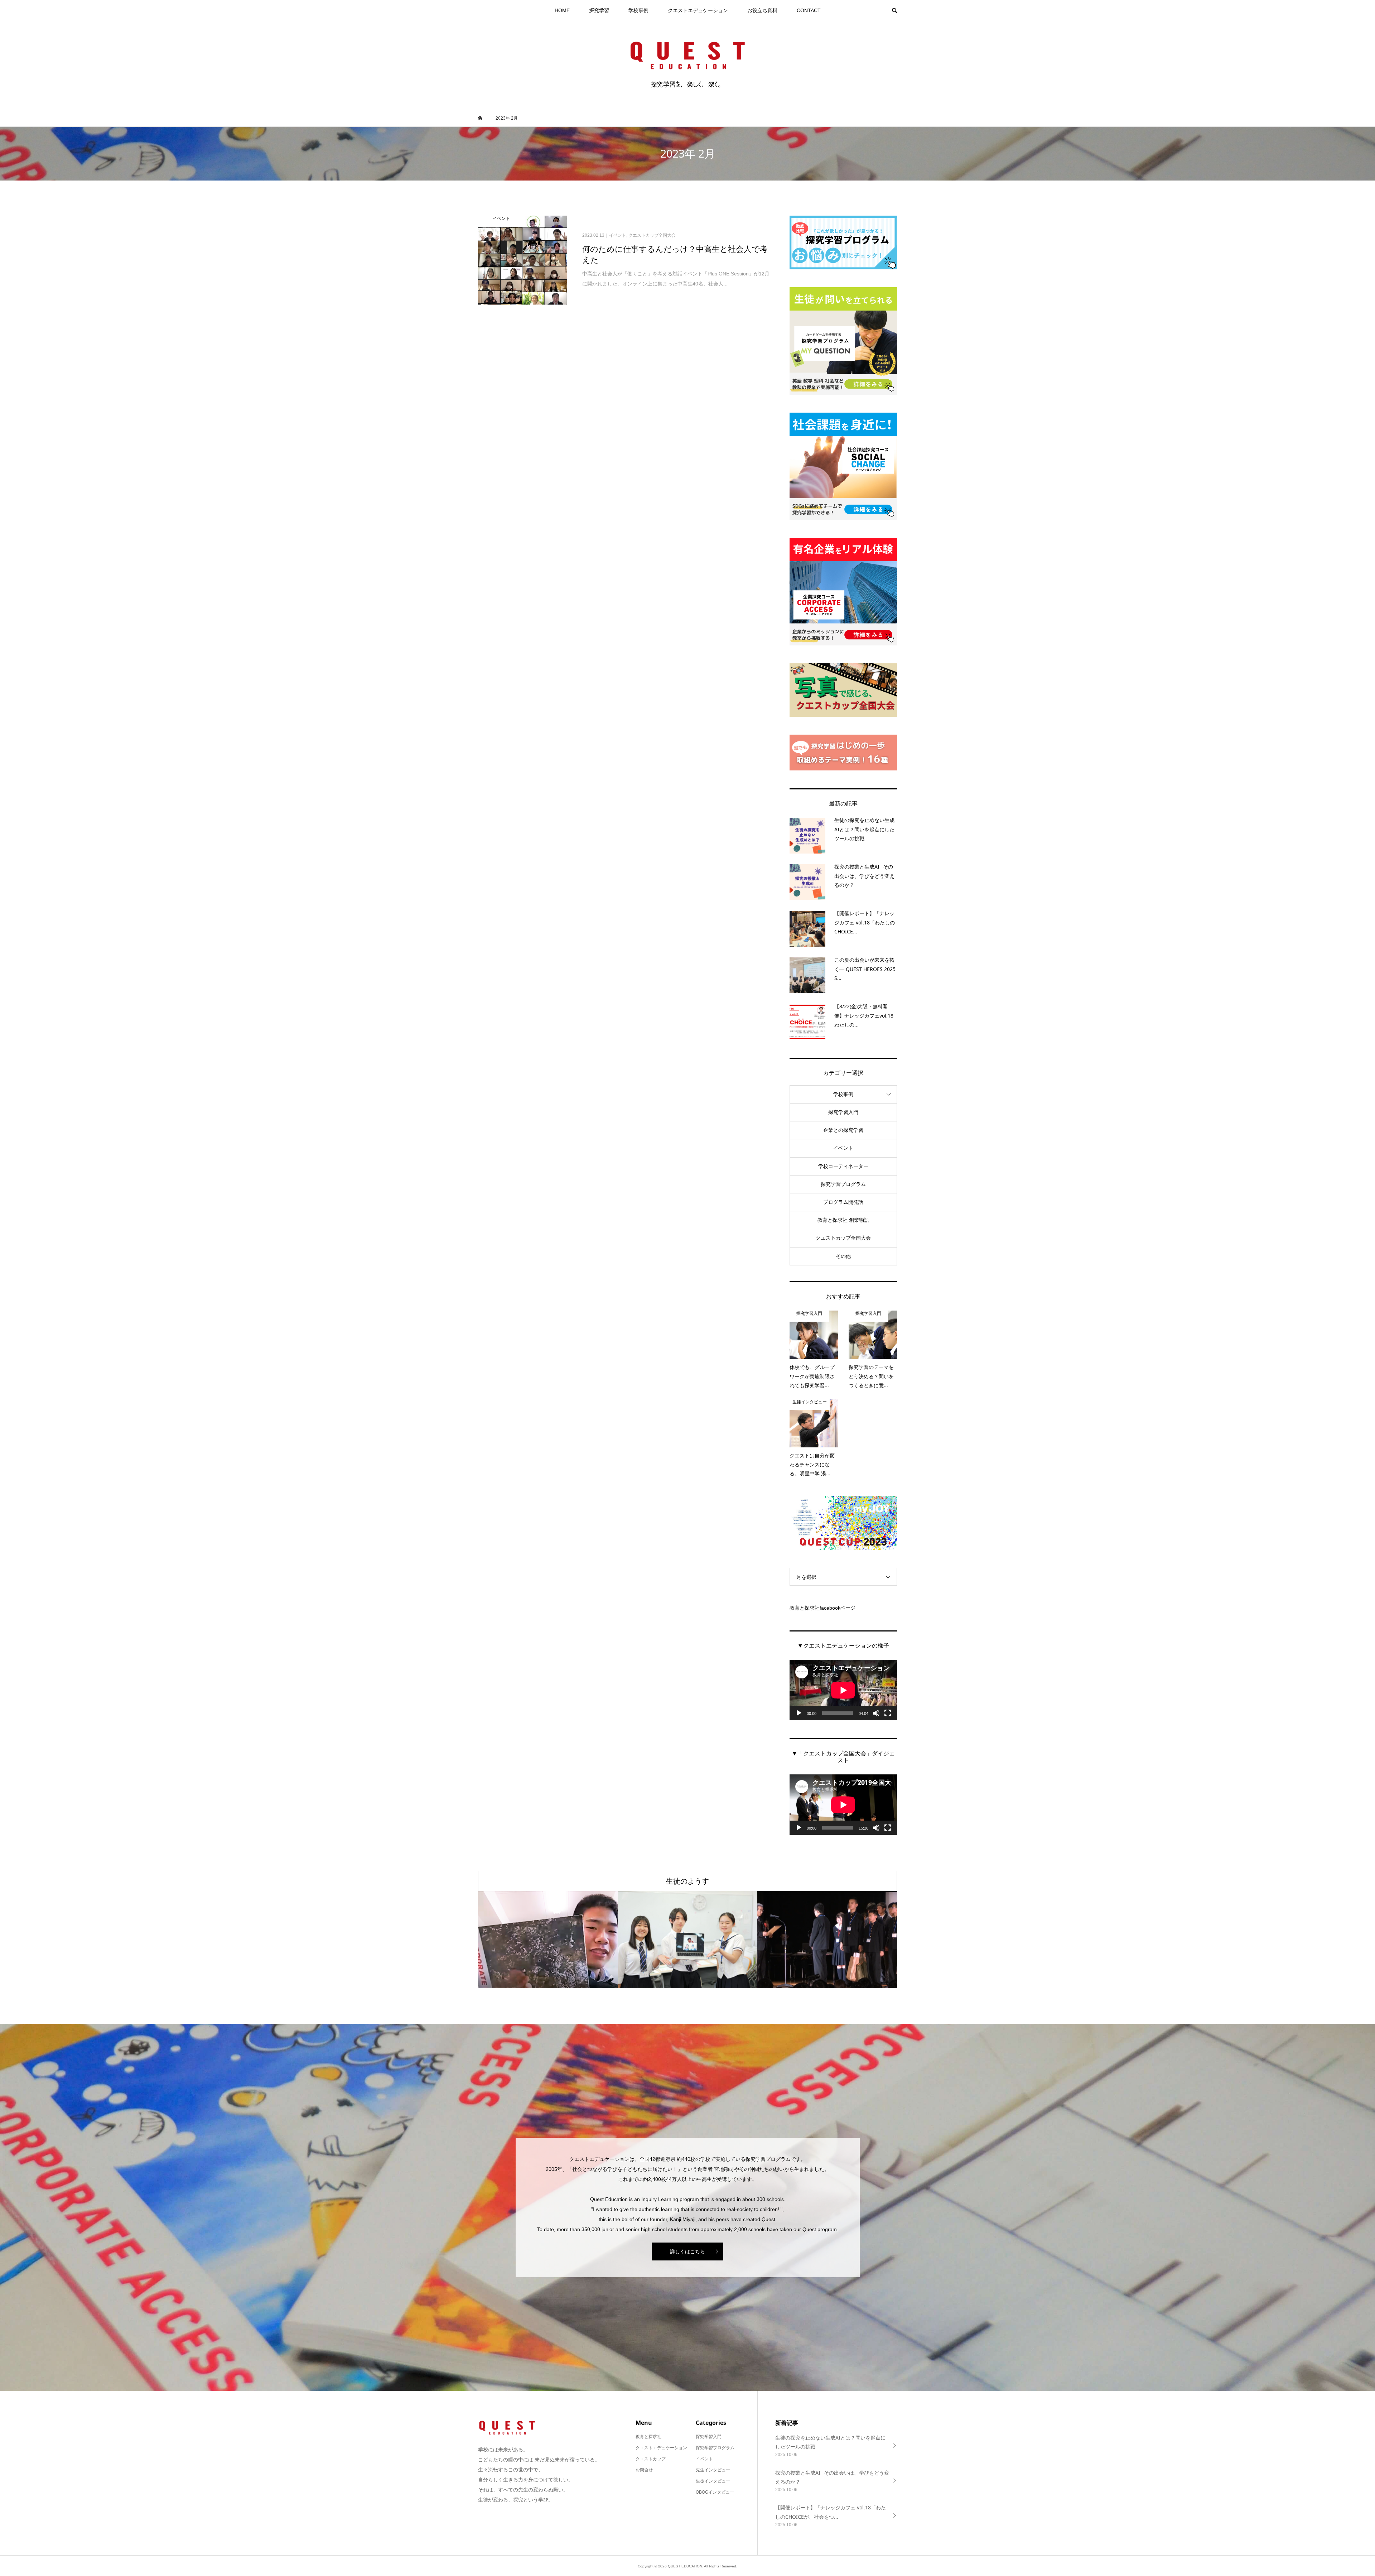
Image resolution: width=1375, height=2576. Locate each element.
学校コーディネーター (843, 1166)
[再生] (799, 1713)
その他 (843, 1256)
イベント (843, 1148)
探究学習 (599, 10)
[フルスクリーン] (888, 1713)
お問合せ (644, 2470)
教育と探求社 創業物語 (843, 1220)
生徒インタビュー (713, 2481)
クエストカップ (651, 2459)
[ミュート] (876, 1713)
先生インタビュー (713, 2470)
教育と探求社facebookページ (822, 1608)
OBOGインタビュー (715, 2492)
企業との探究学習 (843, 1130)
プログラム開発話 (843, 1202)
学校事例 (638, 10)
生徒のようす (687, 1881)
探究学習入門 (843, 1112)
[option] (548, 1940)
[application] (843, 1690)
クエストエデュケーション (698, 10)
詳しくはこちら (687, 2251)
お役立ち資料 (762, 10)
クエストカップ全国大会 (843, 1238)
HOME (562, 10)
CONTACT (809, 10)
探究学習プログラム (843, 1184)
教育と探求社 (648, 2437)
